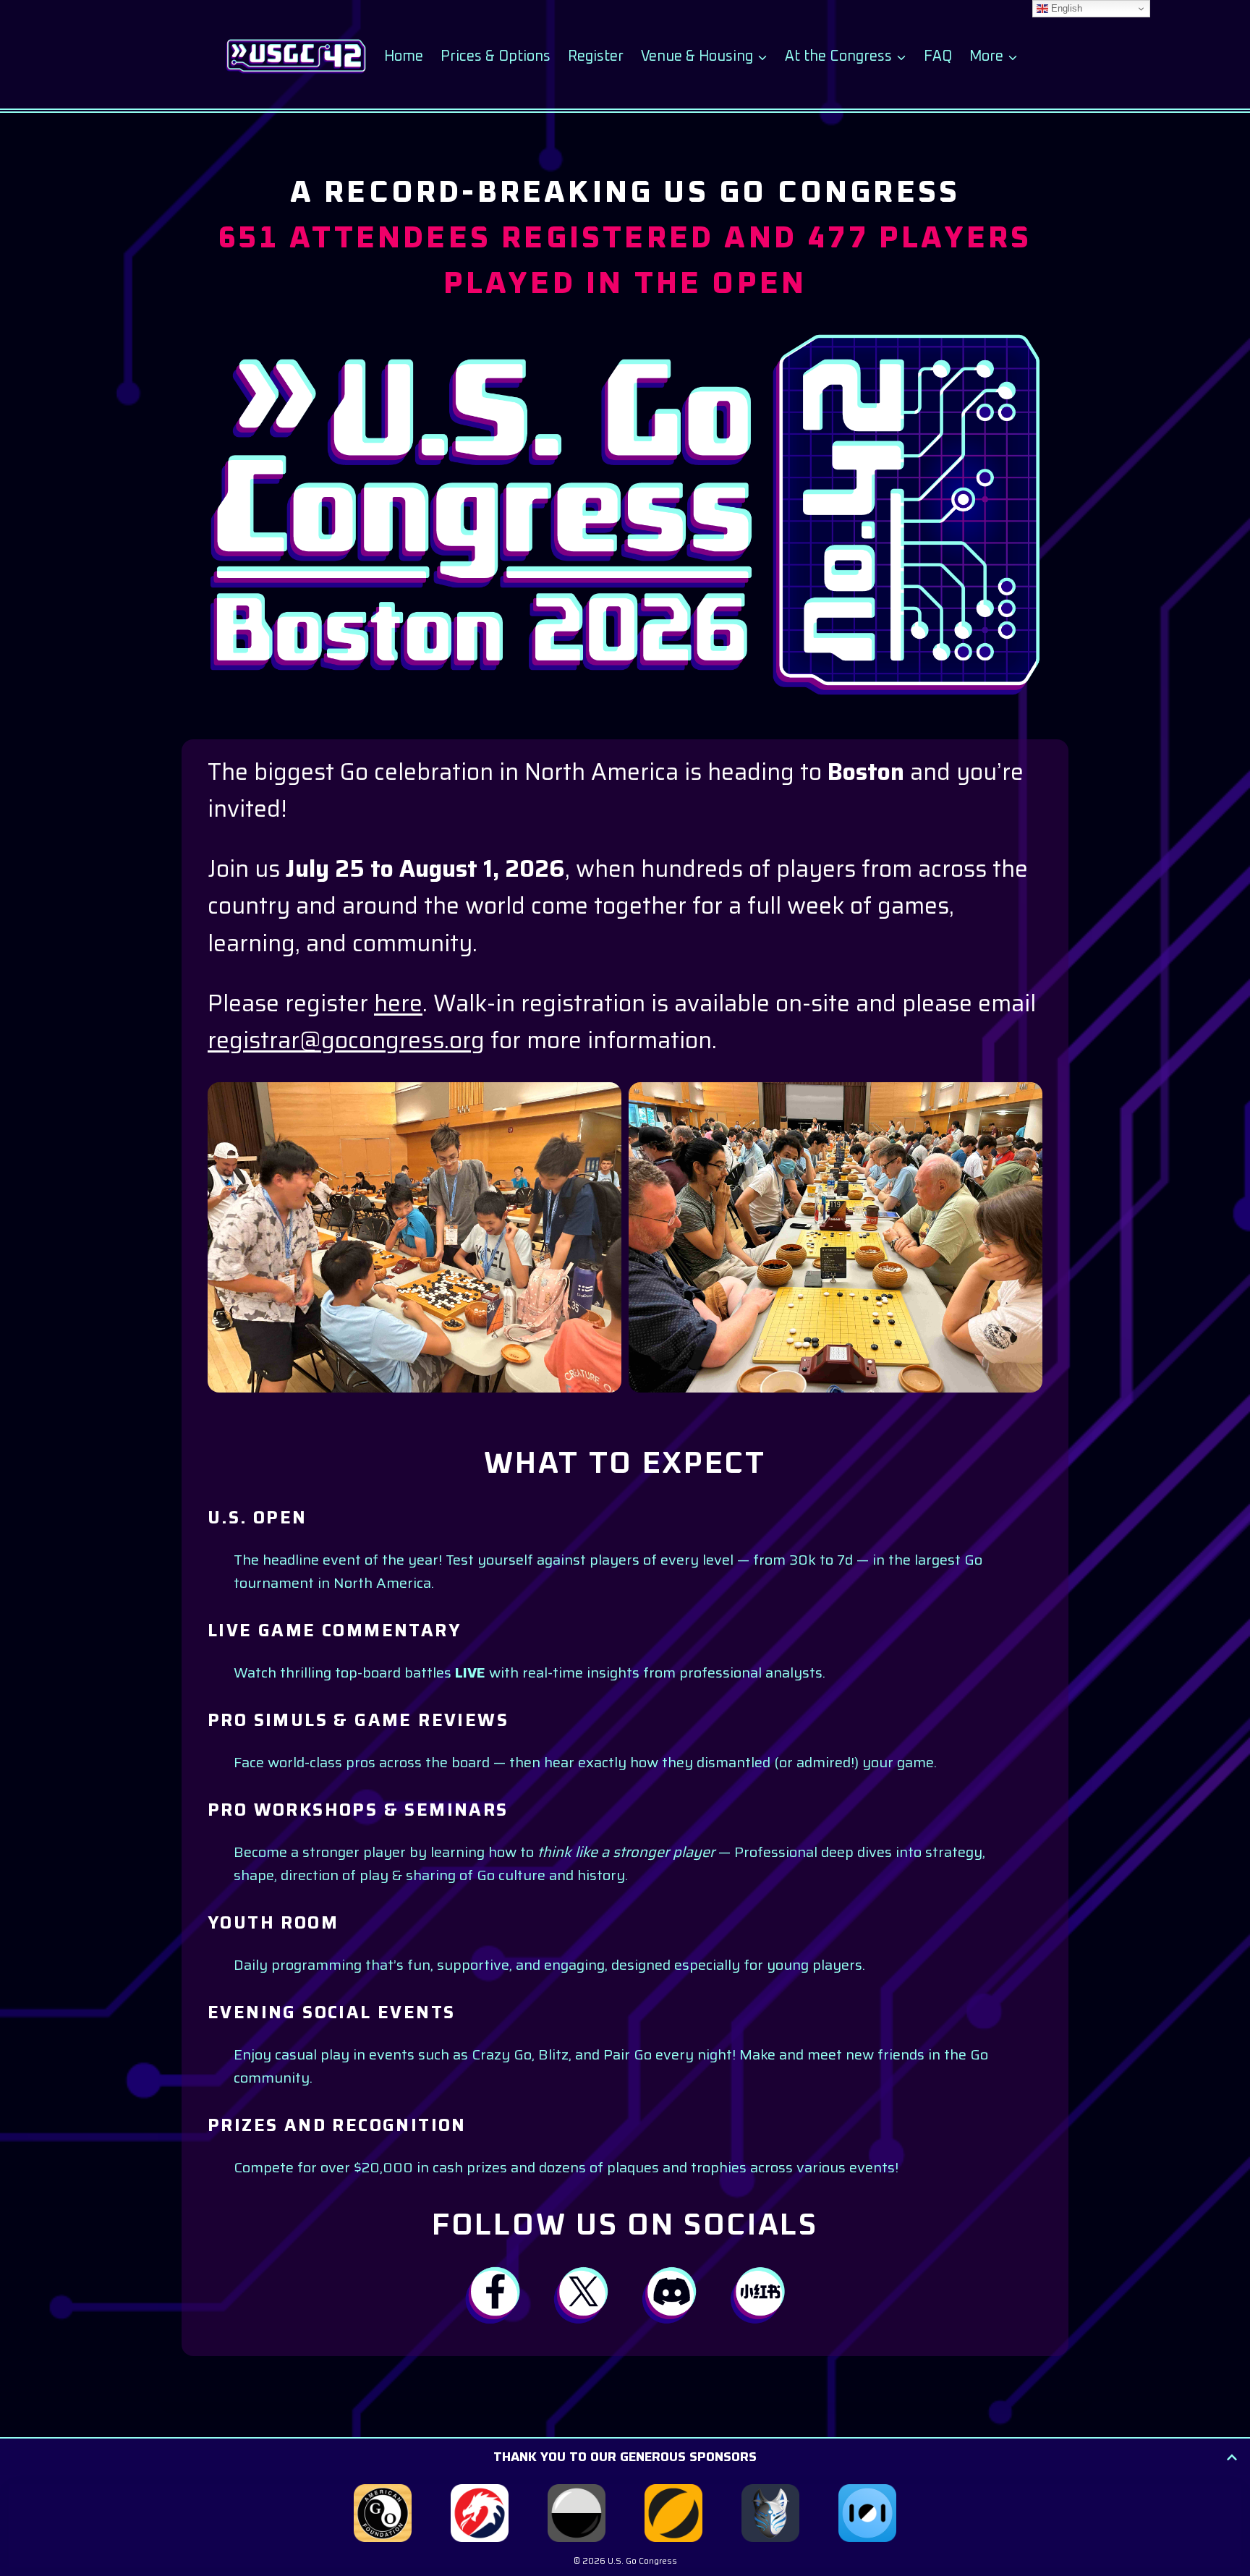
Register (596, 56)
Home (404, 56)
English (1065, 8)
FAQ (938, 56)
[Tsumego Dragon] (480, 2513)
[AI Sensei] (770, 2513)
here (398, 1003)
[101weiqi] (867, 2513)
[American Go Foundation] (383, 2513)
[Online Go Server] (577, 2513)
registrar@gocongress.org (346, 1040)
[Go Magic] (673, 2513)
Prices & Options (496, 56)
